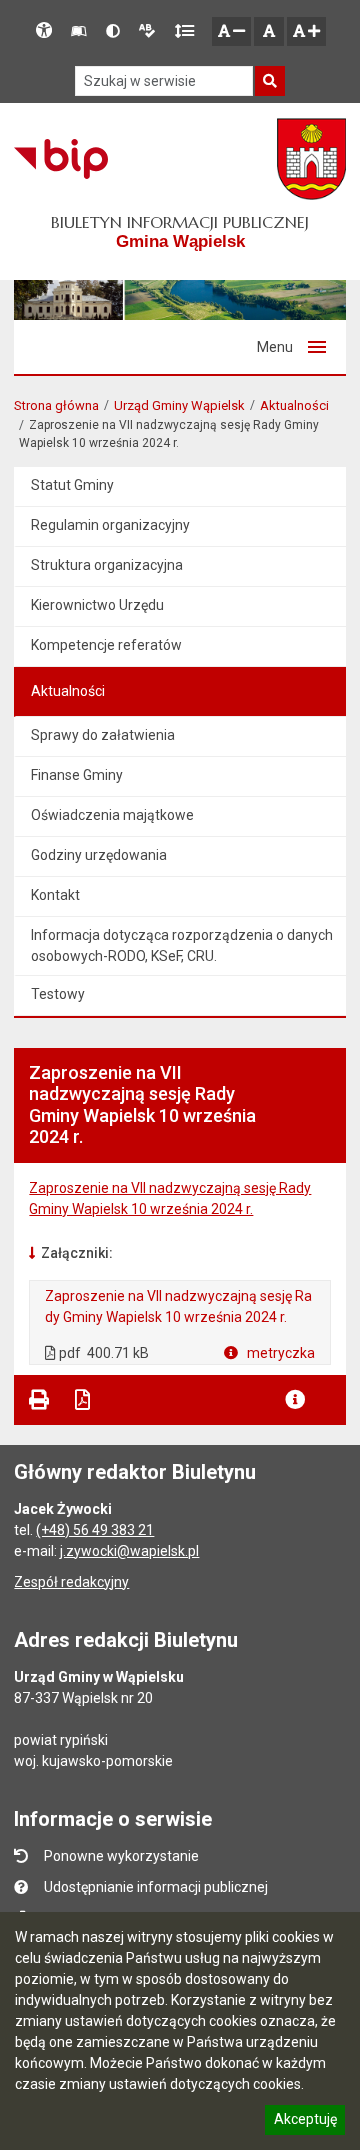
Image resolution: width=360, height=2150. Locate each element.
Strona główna (56, 405)
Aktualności (294, 405)
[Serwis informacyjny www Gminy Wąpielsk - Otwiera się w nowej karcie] (311, 159)
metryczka (279, 1353)
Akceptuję (305, 2122)
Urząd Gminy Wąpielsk (179, 405)
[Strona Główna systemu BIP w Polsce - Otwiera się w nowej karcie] (60, 159)
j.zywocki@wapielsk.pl (129, 1551)
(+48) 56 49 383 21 (95, 1530)
